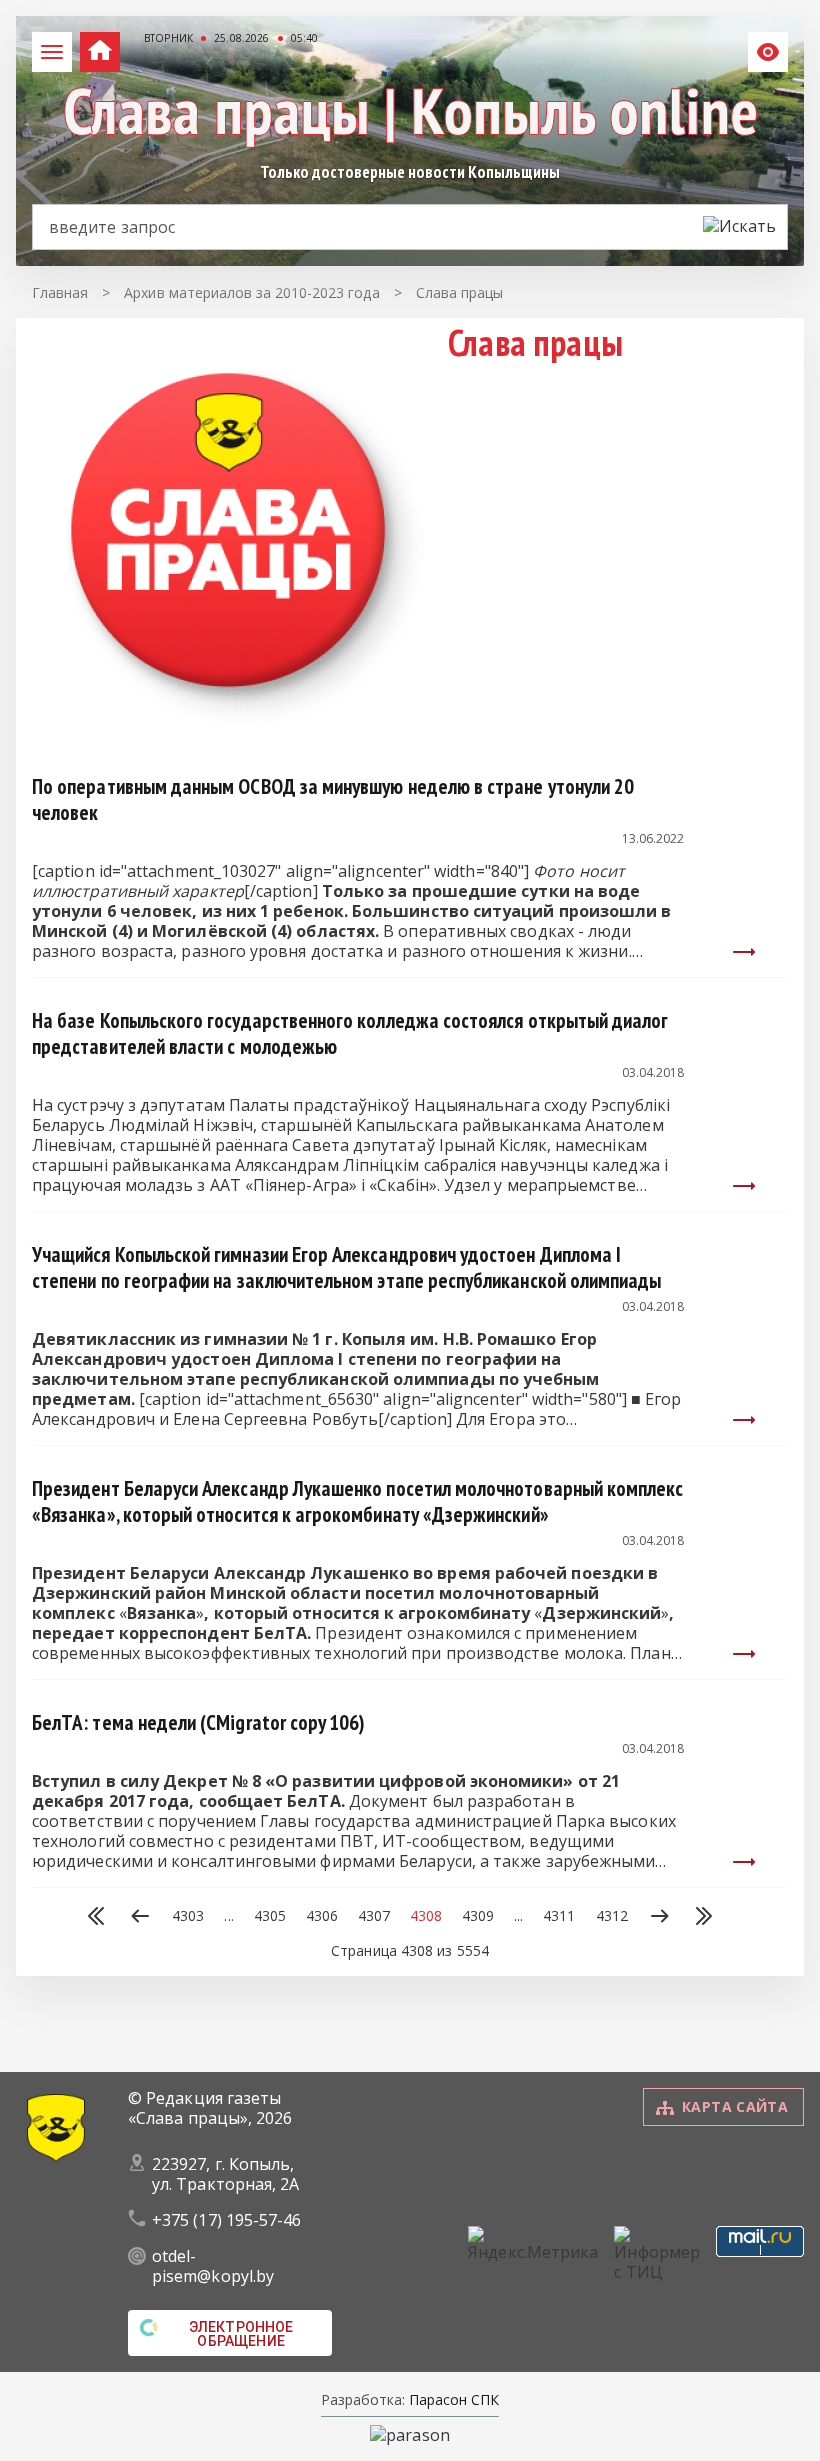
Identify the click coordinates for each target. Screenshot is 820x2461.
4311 (559, 1916)
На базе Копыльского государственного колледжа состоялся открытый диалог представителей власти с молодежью (350, 1033)
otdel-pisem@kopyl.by (213, 2266)
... (228, 1916)
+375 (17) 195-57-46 (227, 2220)
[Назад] (140, 1918)
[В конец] (704, 1918)
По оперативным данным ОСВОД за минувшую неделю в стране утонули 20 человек (333, 799)
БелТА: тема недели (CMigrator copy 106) (198, 1722)
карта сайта (735, 2106)
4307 (374, 1916)
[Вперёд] (660, 1918)
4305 (270, 1916)
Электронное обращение (241, 2334)
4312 (612, 1916)
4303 (188, 1916)
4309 (478, 1916)
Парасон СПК (452, 2399)
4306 (322, 1916)
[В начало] (96, 1918)
